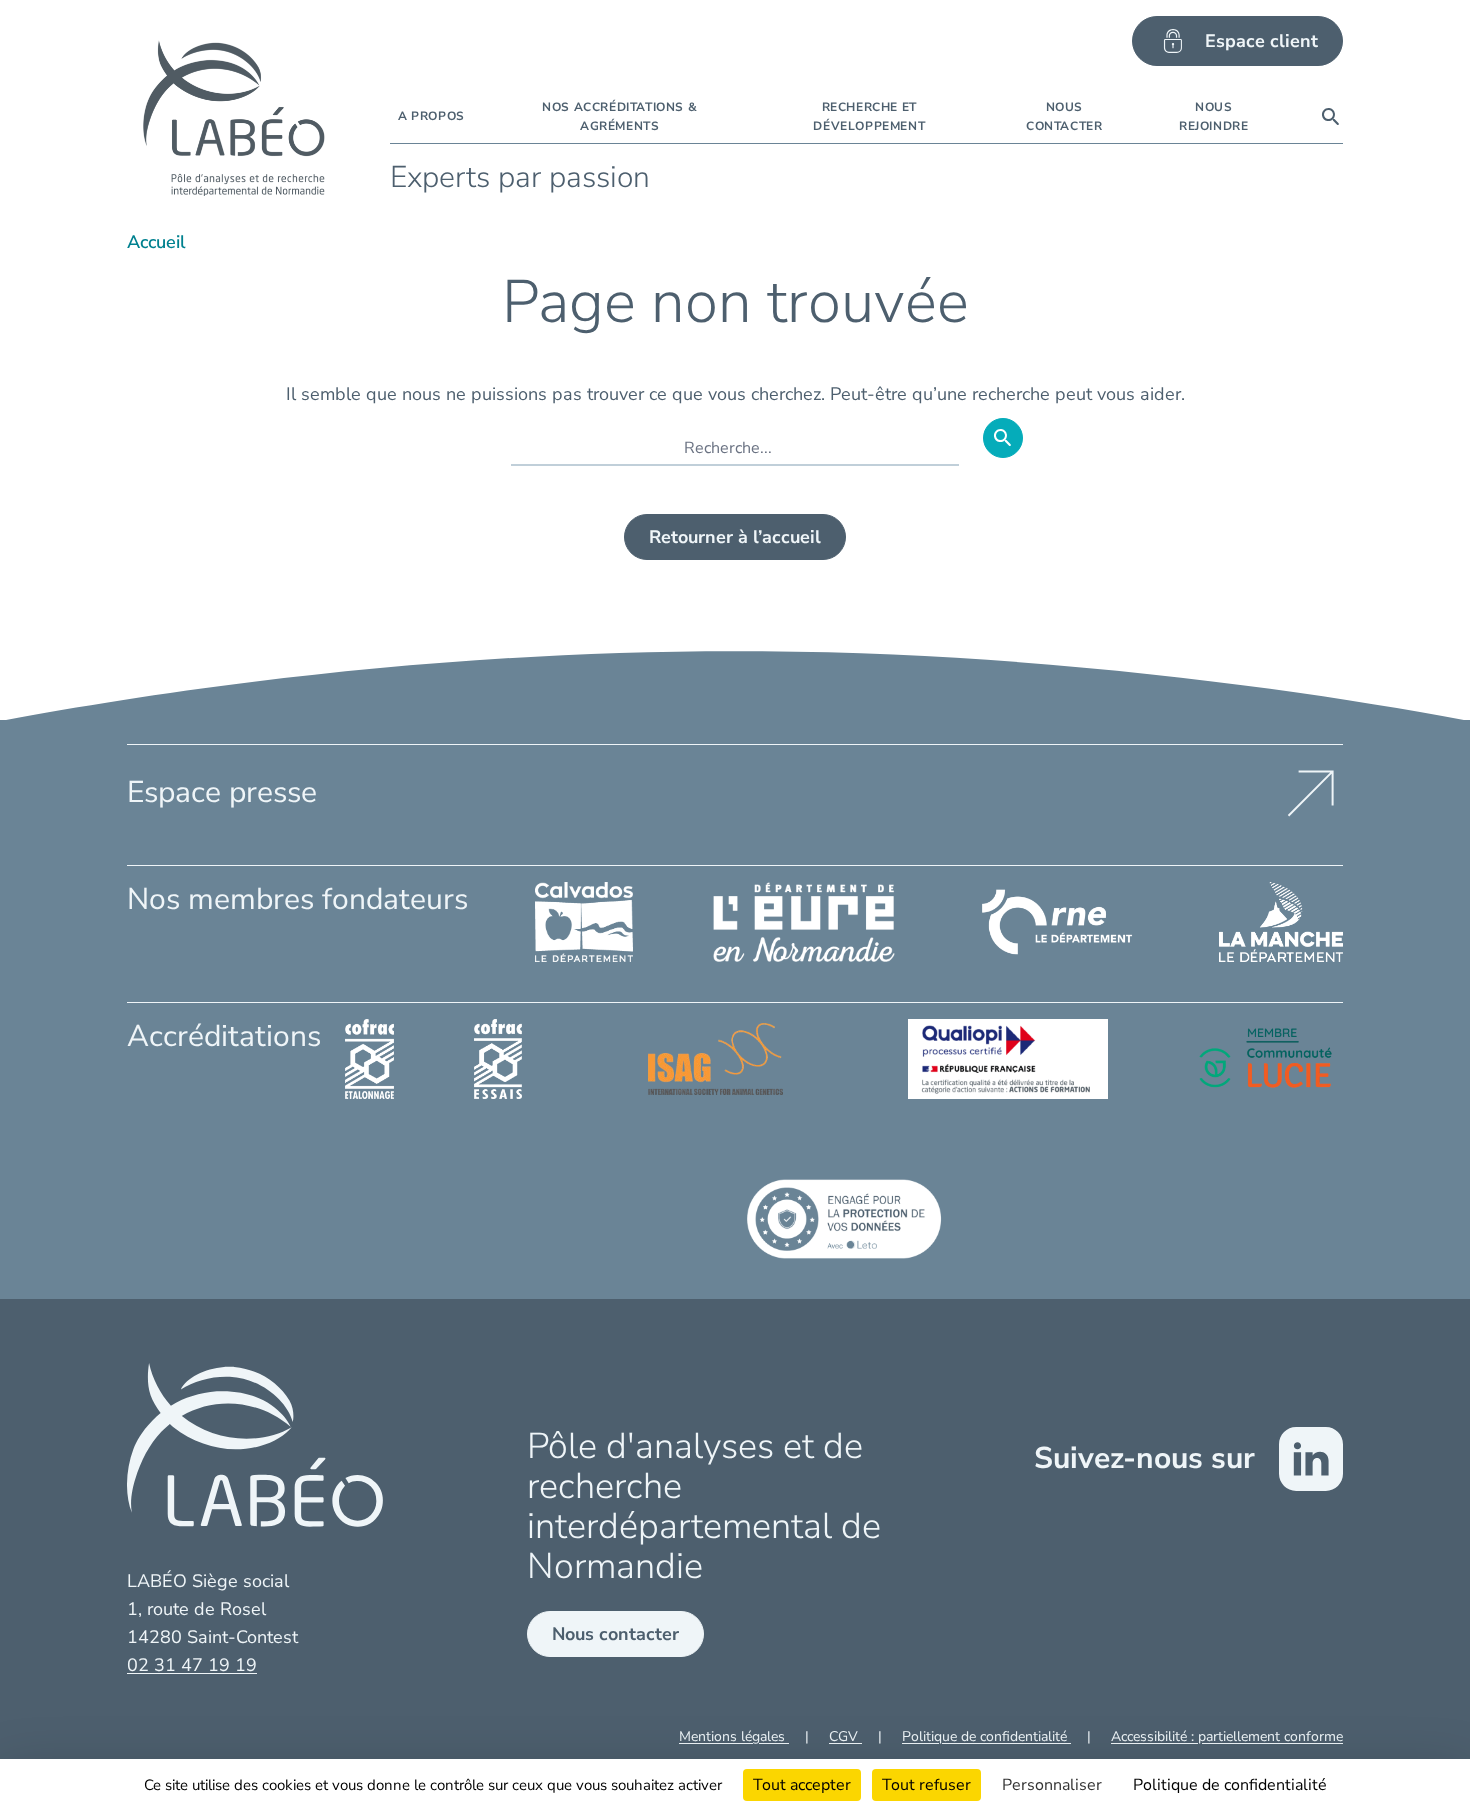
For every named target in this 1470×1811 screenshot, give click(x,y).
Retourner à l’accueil (735, 537)
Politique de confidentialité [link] (1230, 1785)
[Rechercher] (1331, 117)
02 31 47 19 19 (192, 1665)
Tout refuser (926, 1785)
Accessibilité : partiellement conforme (1227, 1736)
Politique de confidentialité (986, 1736)
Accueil (156, 242)
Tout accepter (802, 1785)
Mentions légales (734, 1736)
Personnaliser (1052, 1785)
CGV (845, 1736)
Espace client (1261, 41)
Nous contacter (615, 1634)
